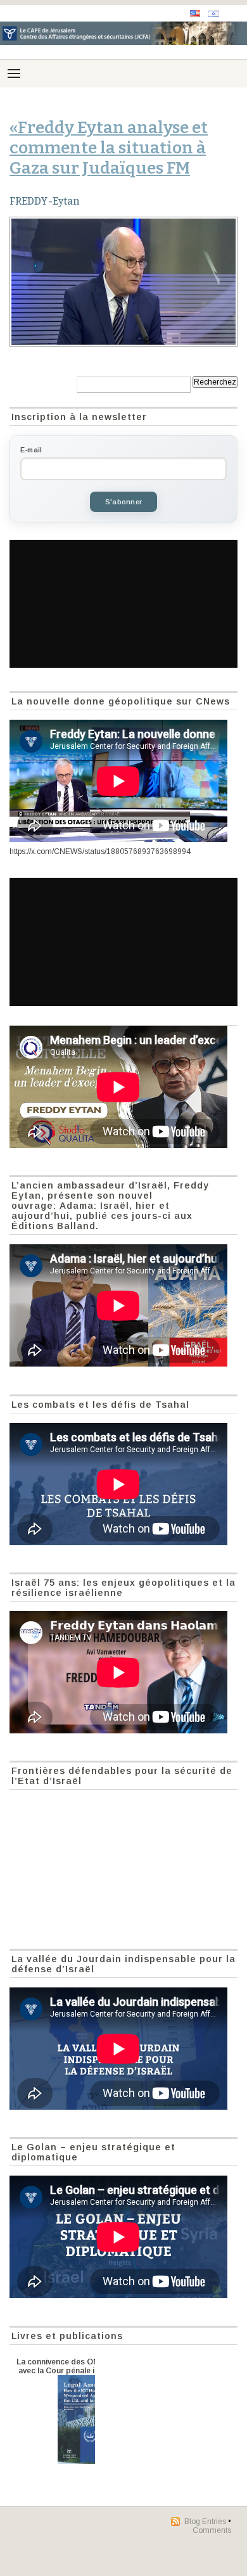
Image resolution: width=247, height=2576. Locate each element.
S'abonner (123, 502)
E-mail (31, 450)
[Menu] (14, 73)
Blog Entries (205, 2522)
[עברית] (213, 14)
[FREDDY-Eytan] (123, 282)
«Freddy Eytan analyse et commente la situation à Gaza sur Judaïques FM (109, 148)
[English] (195, 14)
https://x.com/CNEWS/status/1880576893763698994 (100, 851)
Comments (212, 2530)
